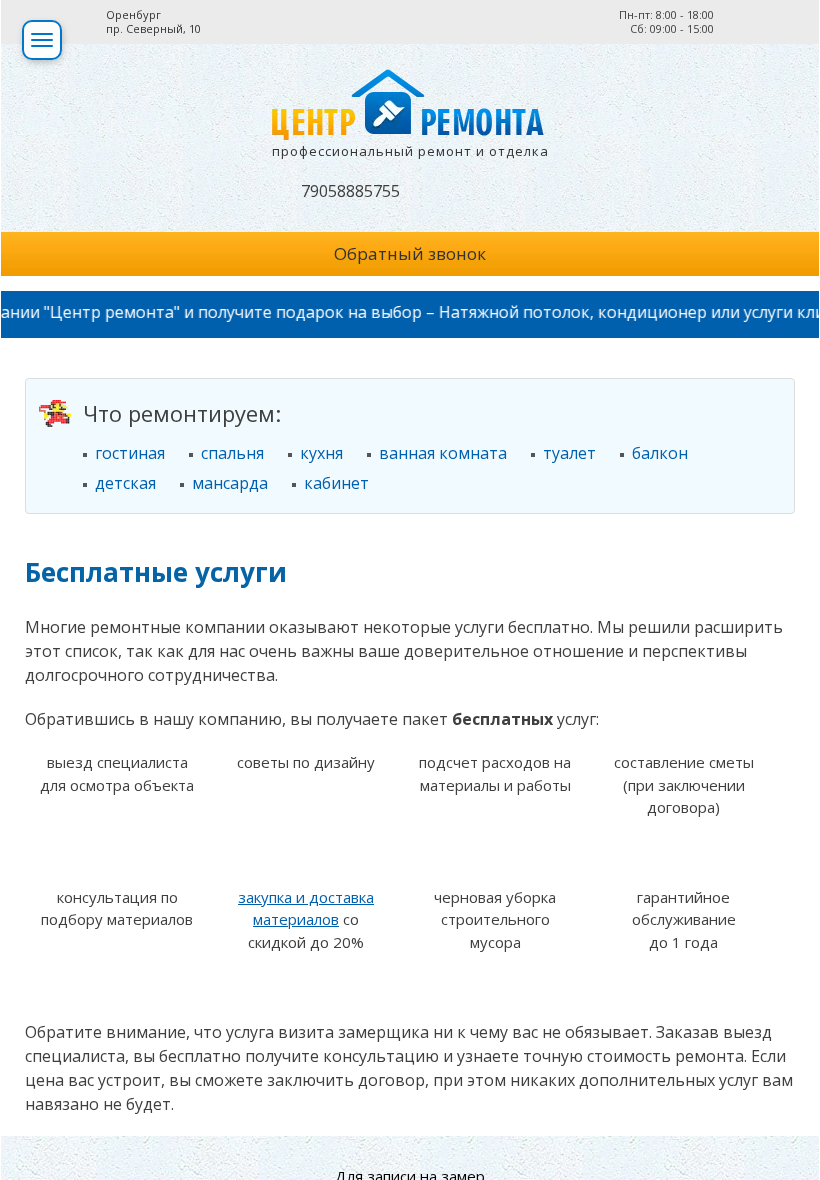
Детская (125, 483)
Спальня (232, 453)
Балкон (660, 453)
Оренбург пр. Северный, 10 (153, 22)
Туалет (569, 453)
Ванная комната (443, 453)
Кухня (321, 453)
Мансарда (230, 483)
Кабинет (336, 483)
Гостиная (130, 453)
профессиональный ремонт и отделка (410, 151)
